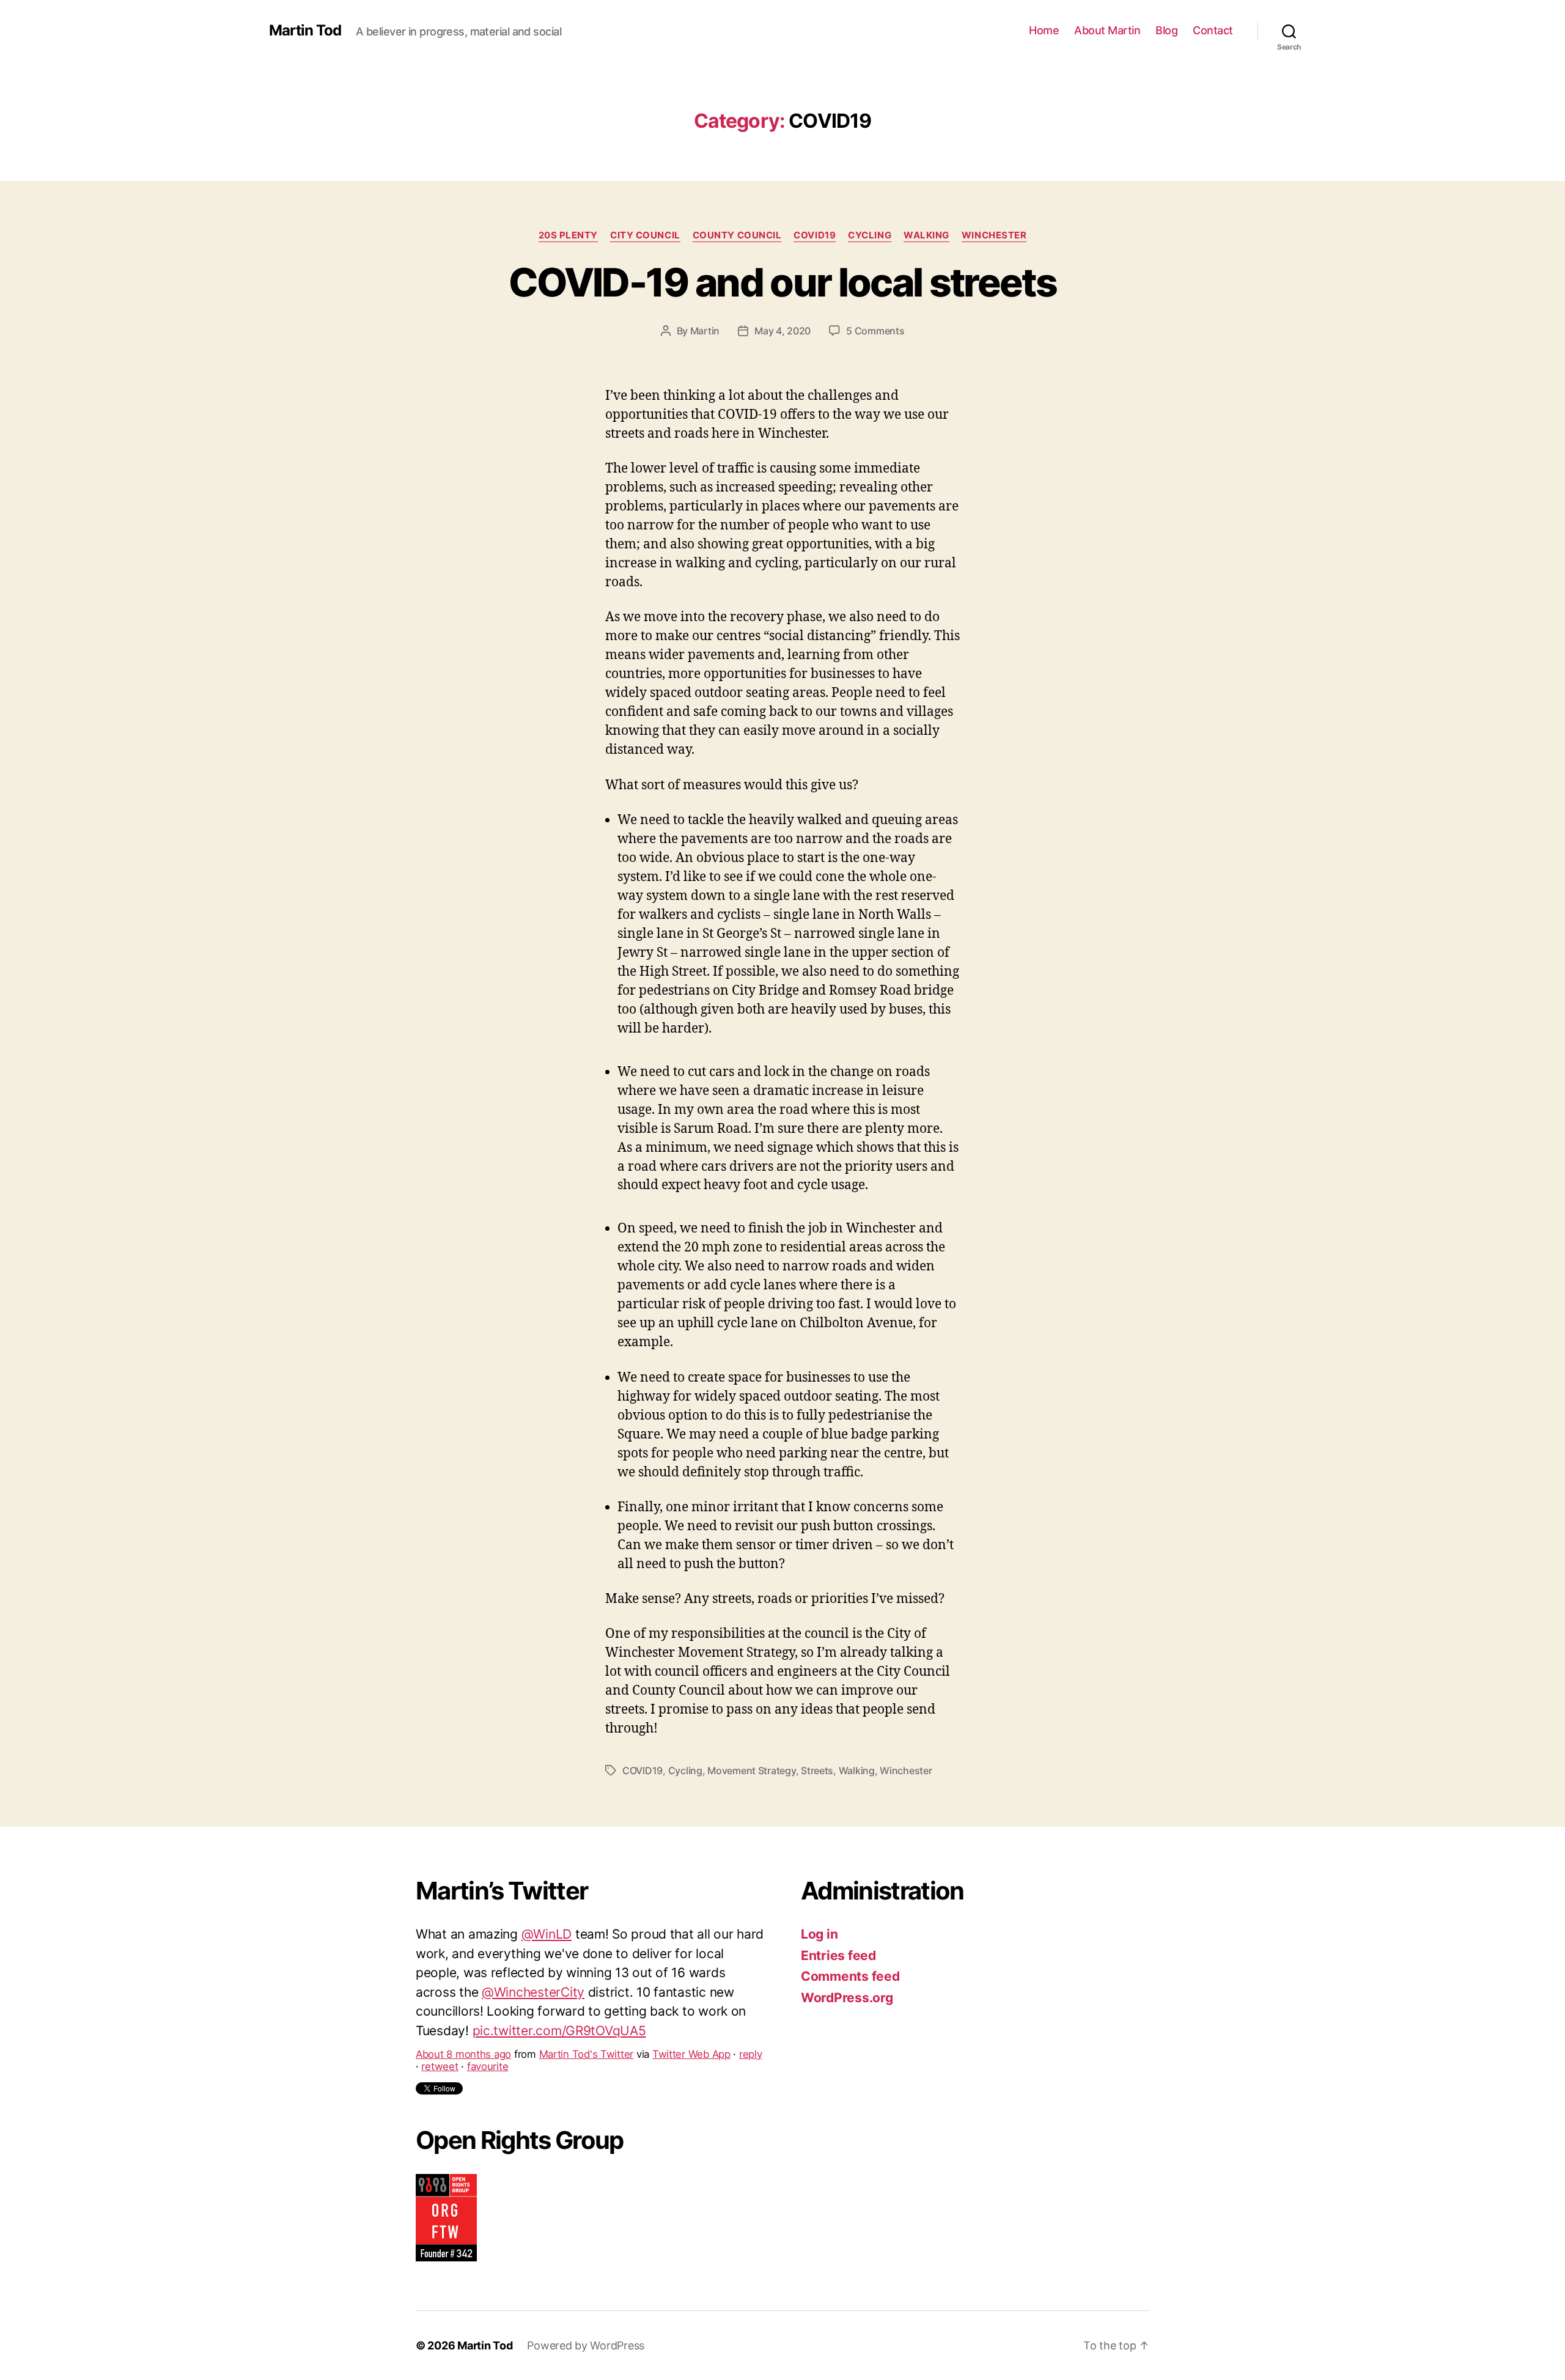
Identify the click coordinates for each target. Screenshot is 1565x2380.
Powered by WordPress (586, 2345)
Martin (705, 331)
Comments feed (850, 1976)
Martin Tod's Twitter (587, 1996)
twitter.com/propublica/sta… (533, 1973)
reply (751, 1996)
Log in (819, 1934)
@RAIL (566, 1954)
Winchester (994, 235)
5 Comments (875, 331)
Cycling (870, 235)
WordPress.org (847, 1998)
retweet (440, 2008)
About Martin (1107, 30)
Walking (926, 235)
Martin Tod (305, 31)
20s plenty (569, 235)
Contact (1213, 30)
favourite (488, 2008)
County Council (737, 235)
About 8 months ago (463, 1996)
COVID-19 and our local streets (782, 282)
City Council (645, 235)
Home (1044, 30)
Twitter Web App (691, 1996)
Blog (1166, 30)
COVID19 (815, 235)
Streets (817, 1770)
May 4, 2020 (782, 331)
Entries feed (838, 1955)
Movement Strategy (751, 1770)
